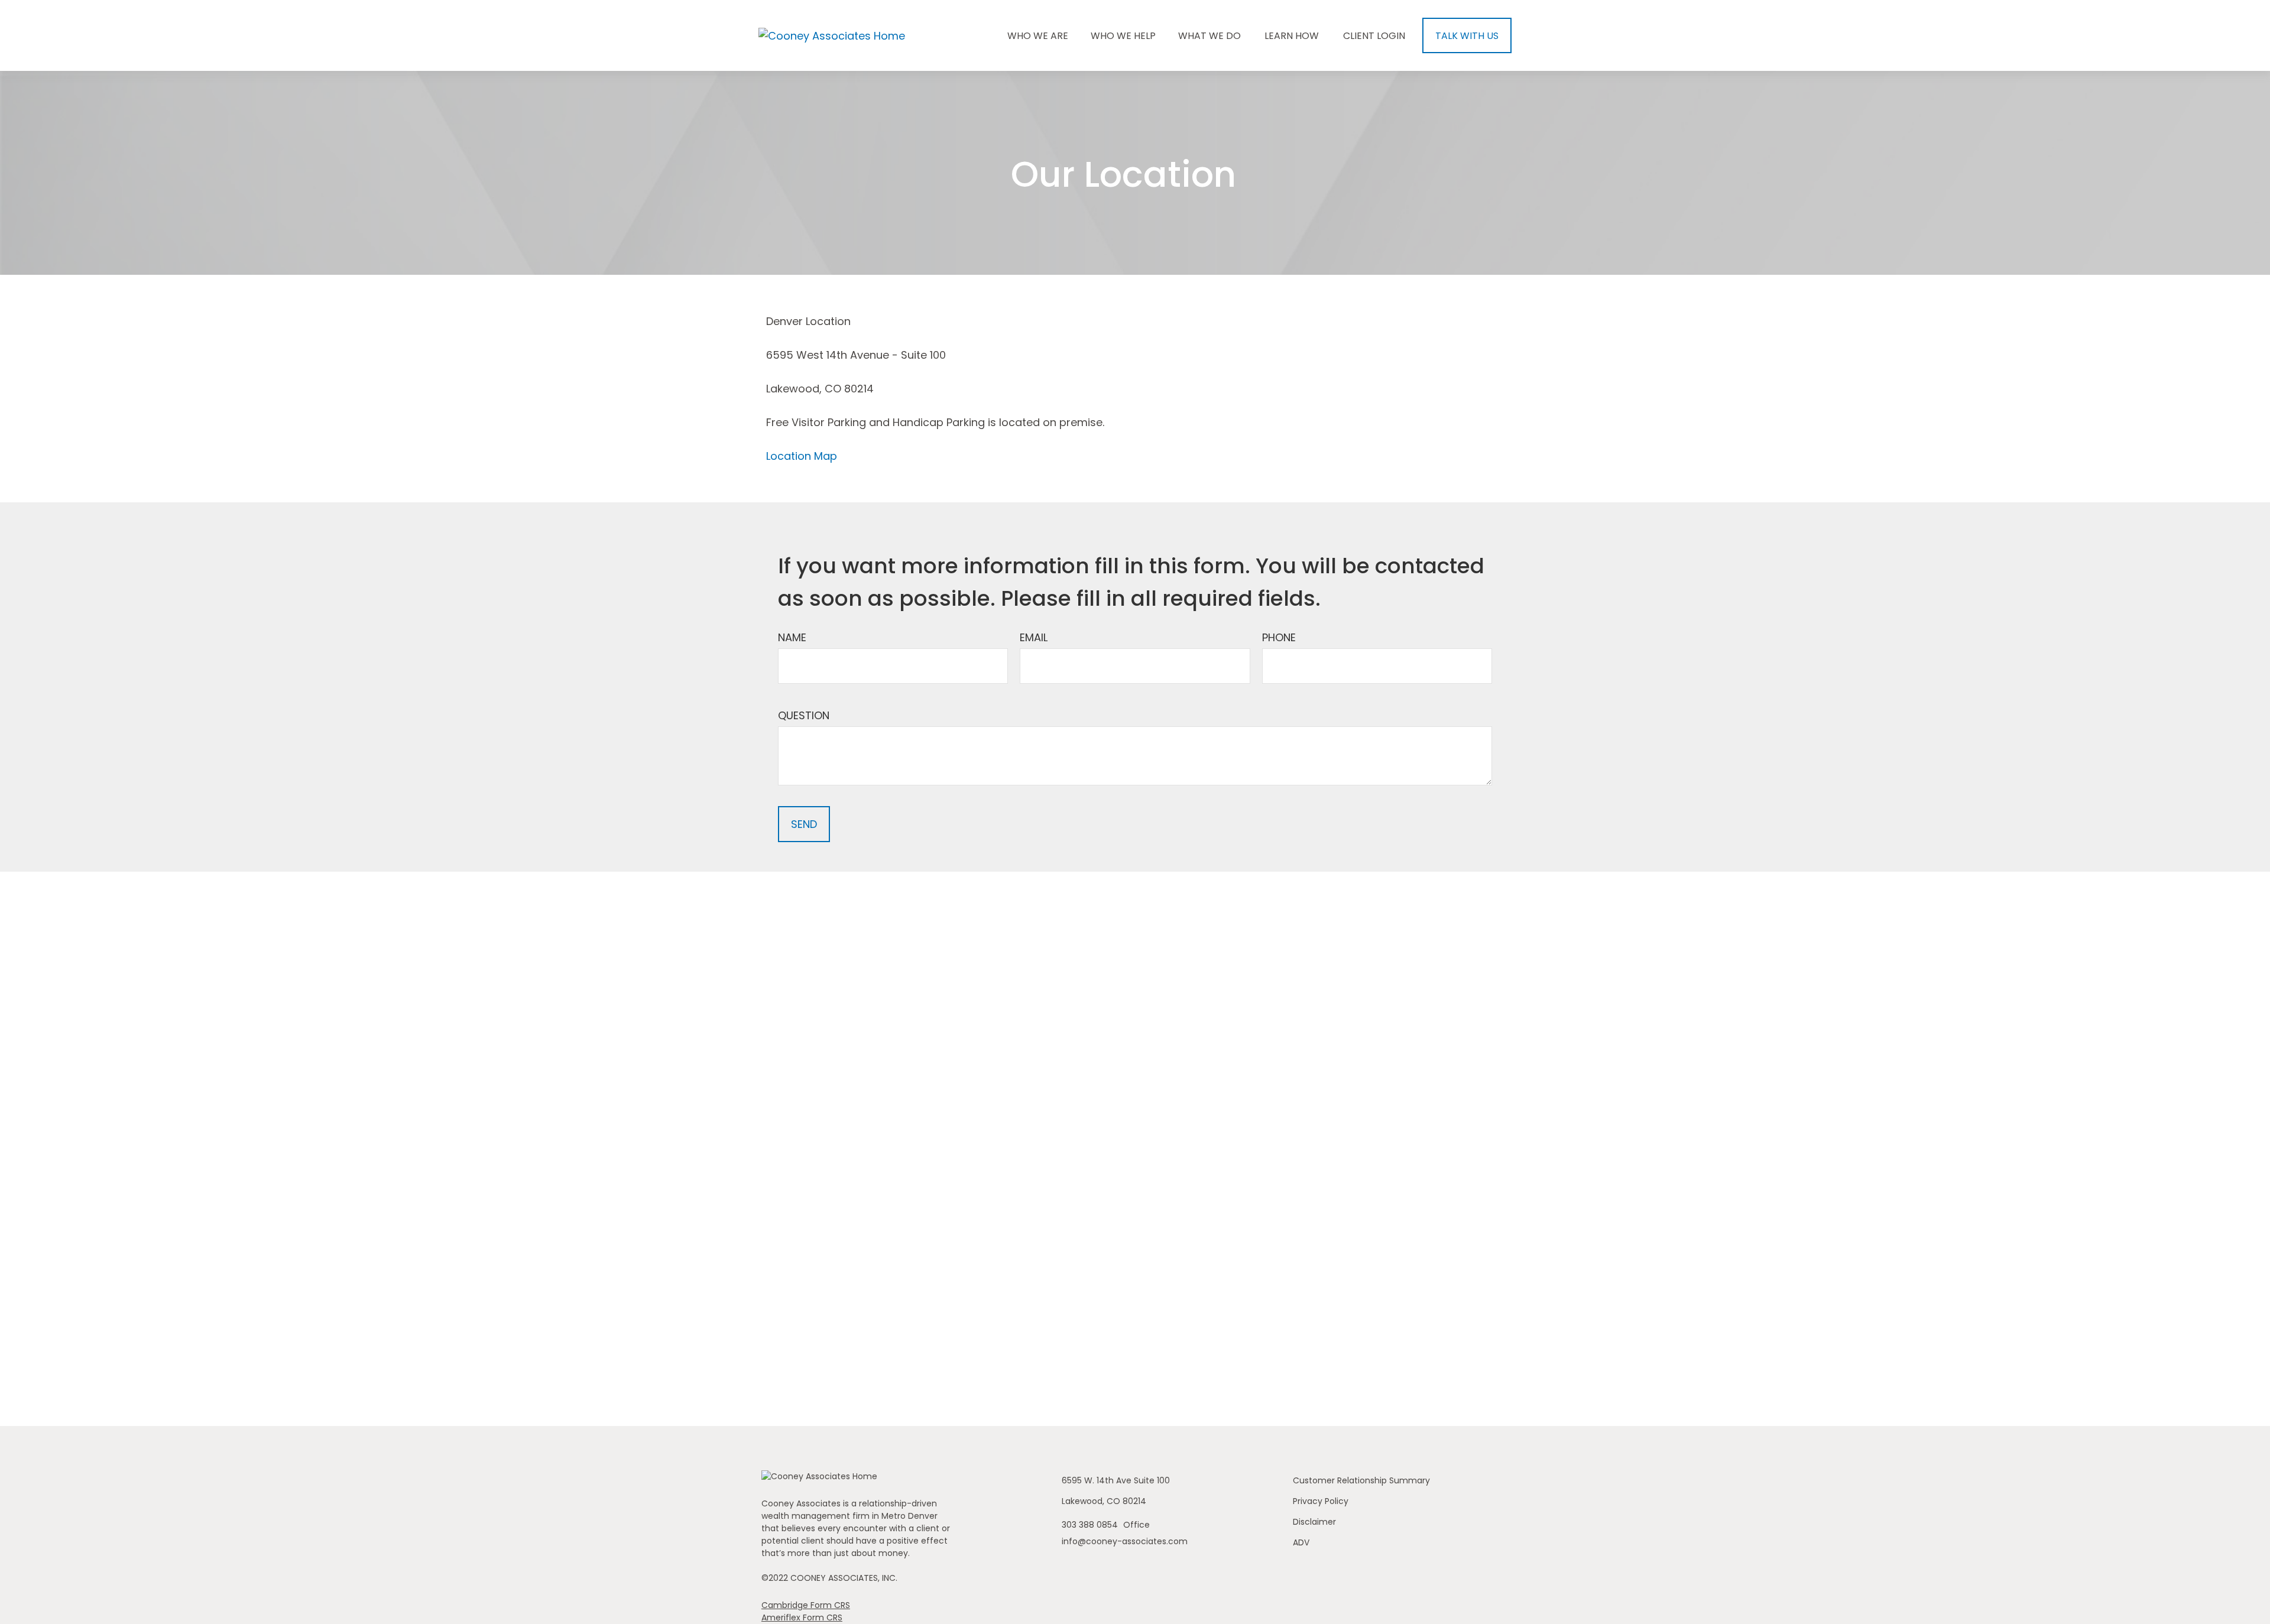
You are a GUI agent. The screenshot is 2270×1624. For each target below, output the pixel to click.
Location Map (802, 456)
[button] (1038, 35)
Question (804, 715)
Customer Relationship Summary (1361, 1480)
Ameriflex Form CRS (802, 1617)
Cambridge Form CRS (806, 1605)
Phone (1279, 637)
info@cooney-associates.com (1125, 1541)
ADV (1301, 1542)
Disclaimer (1314, 1522)
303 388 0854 (1091, 1525)
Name (792, 637)
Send (804, 824)
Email (1034, 637)
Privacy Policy (1321, 1501)
